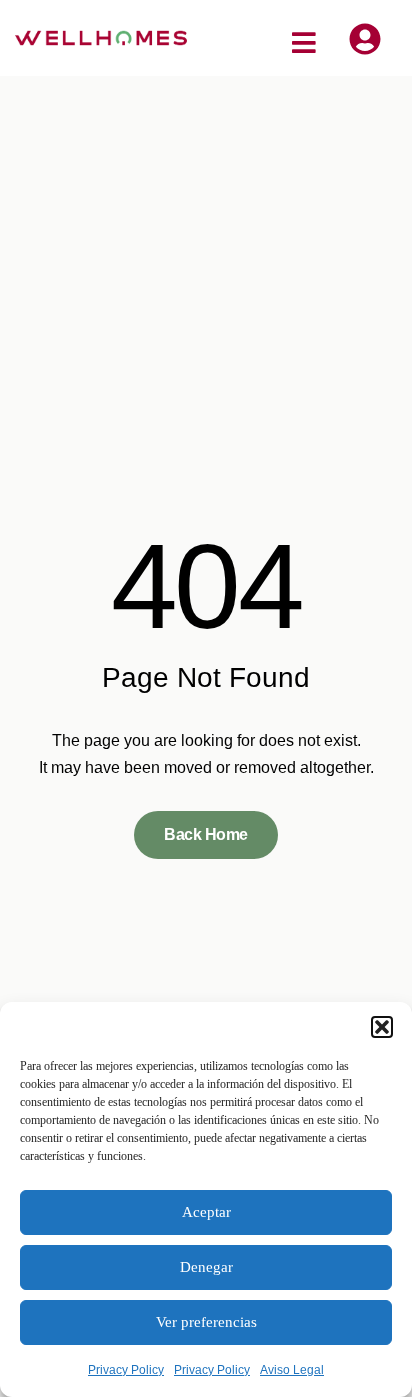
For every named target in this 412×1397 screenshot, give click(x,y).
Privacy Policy (126, 1370)
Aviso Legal (292, 1370)
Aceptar (206, 1212)
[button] (382, 1027)
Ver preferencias (206, 1322)
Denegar (206, 1267)
